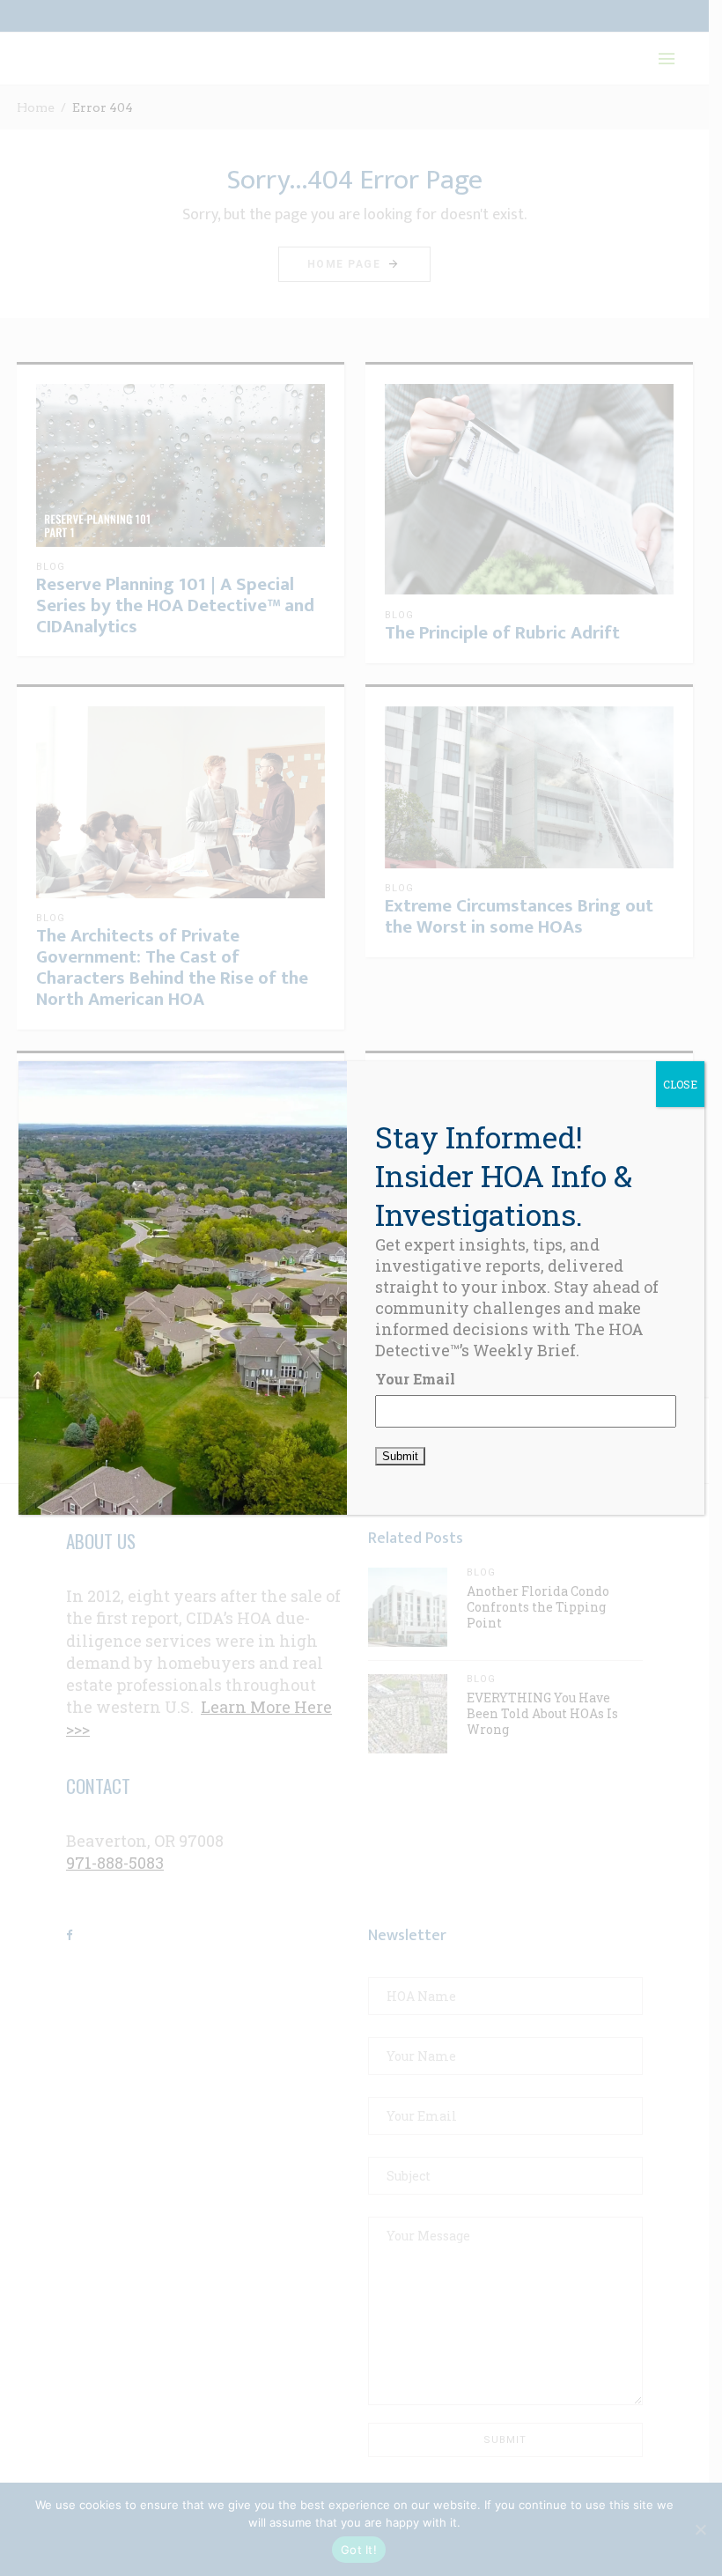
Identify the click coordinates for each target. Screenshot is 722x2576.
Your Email (415, 1379)
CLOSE (680, 1084)
